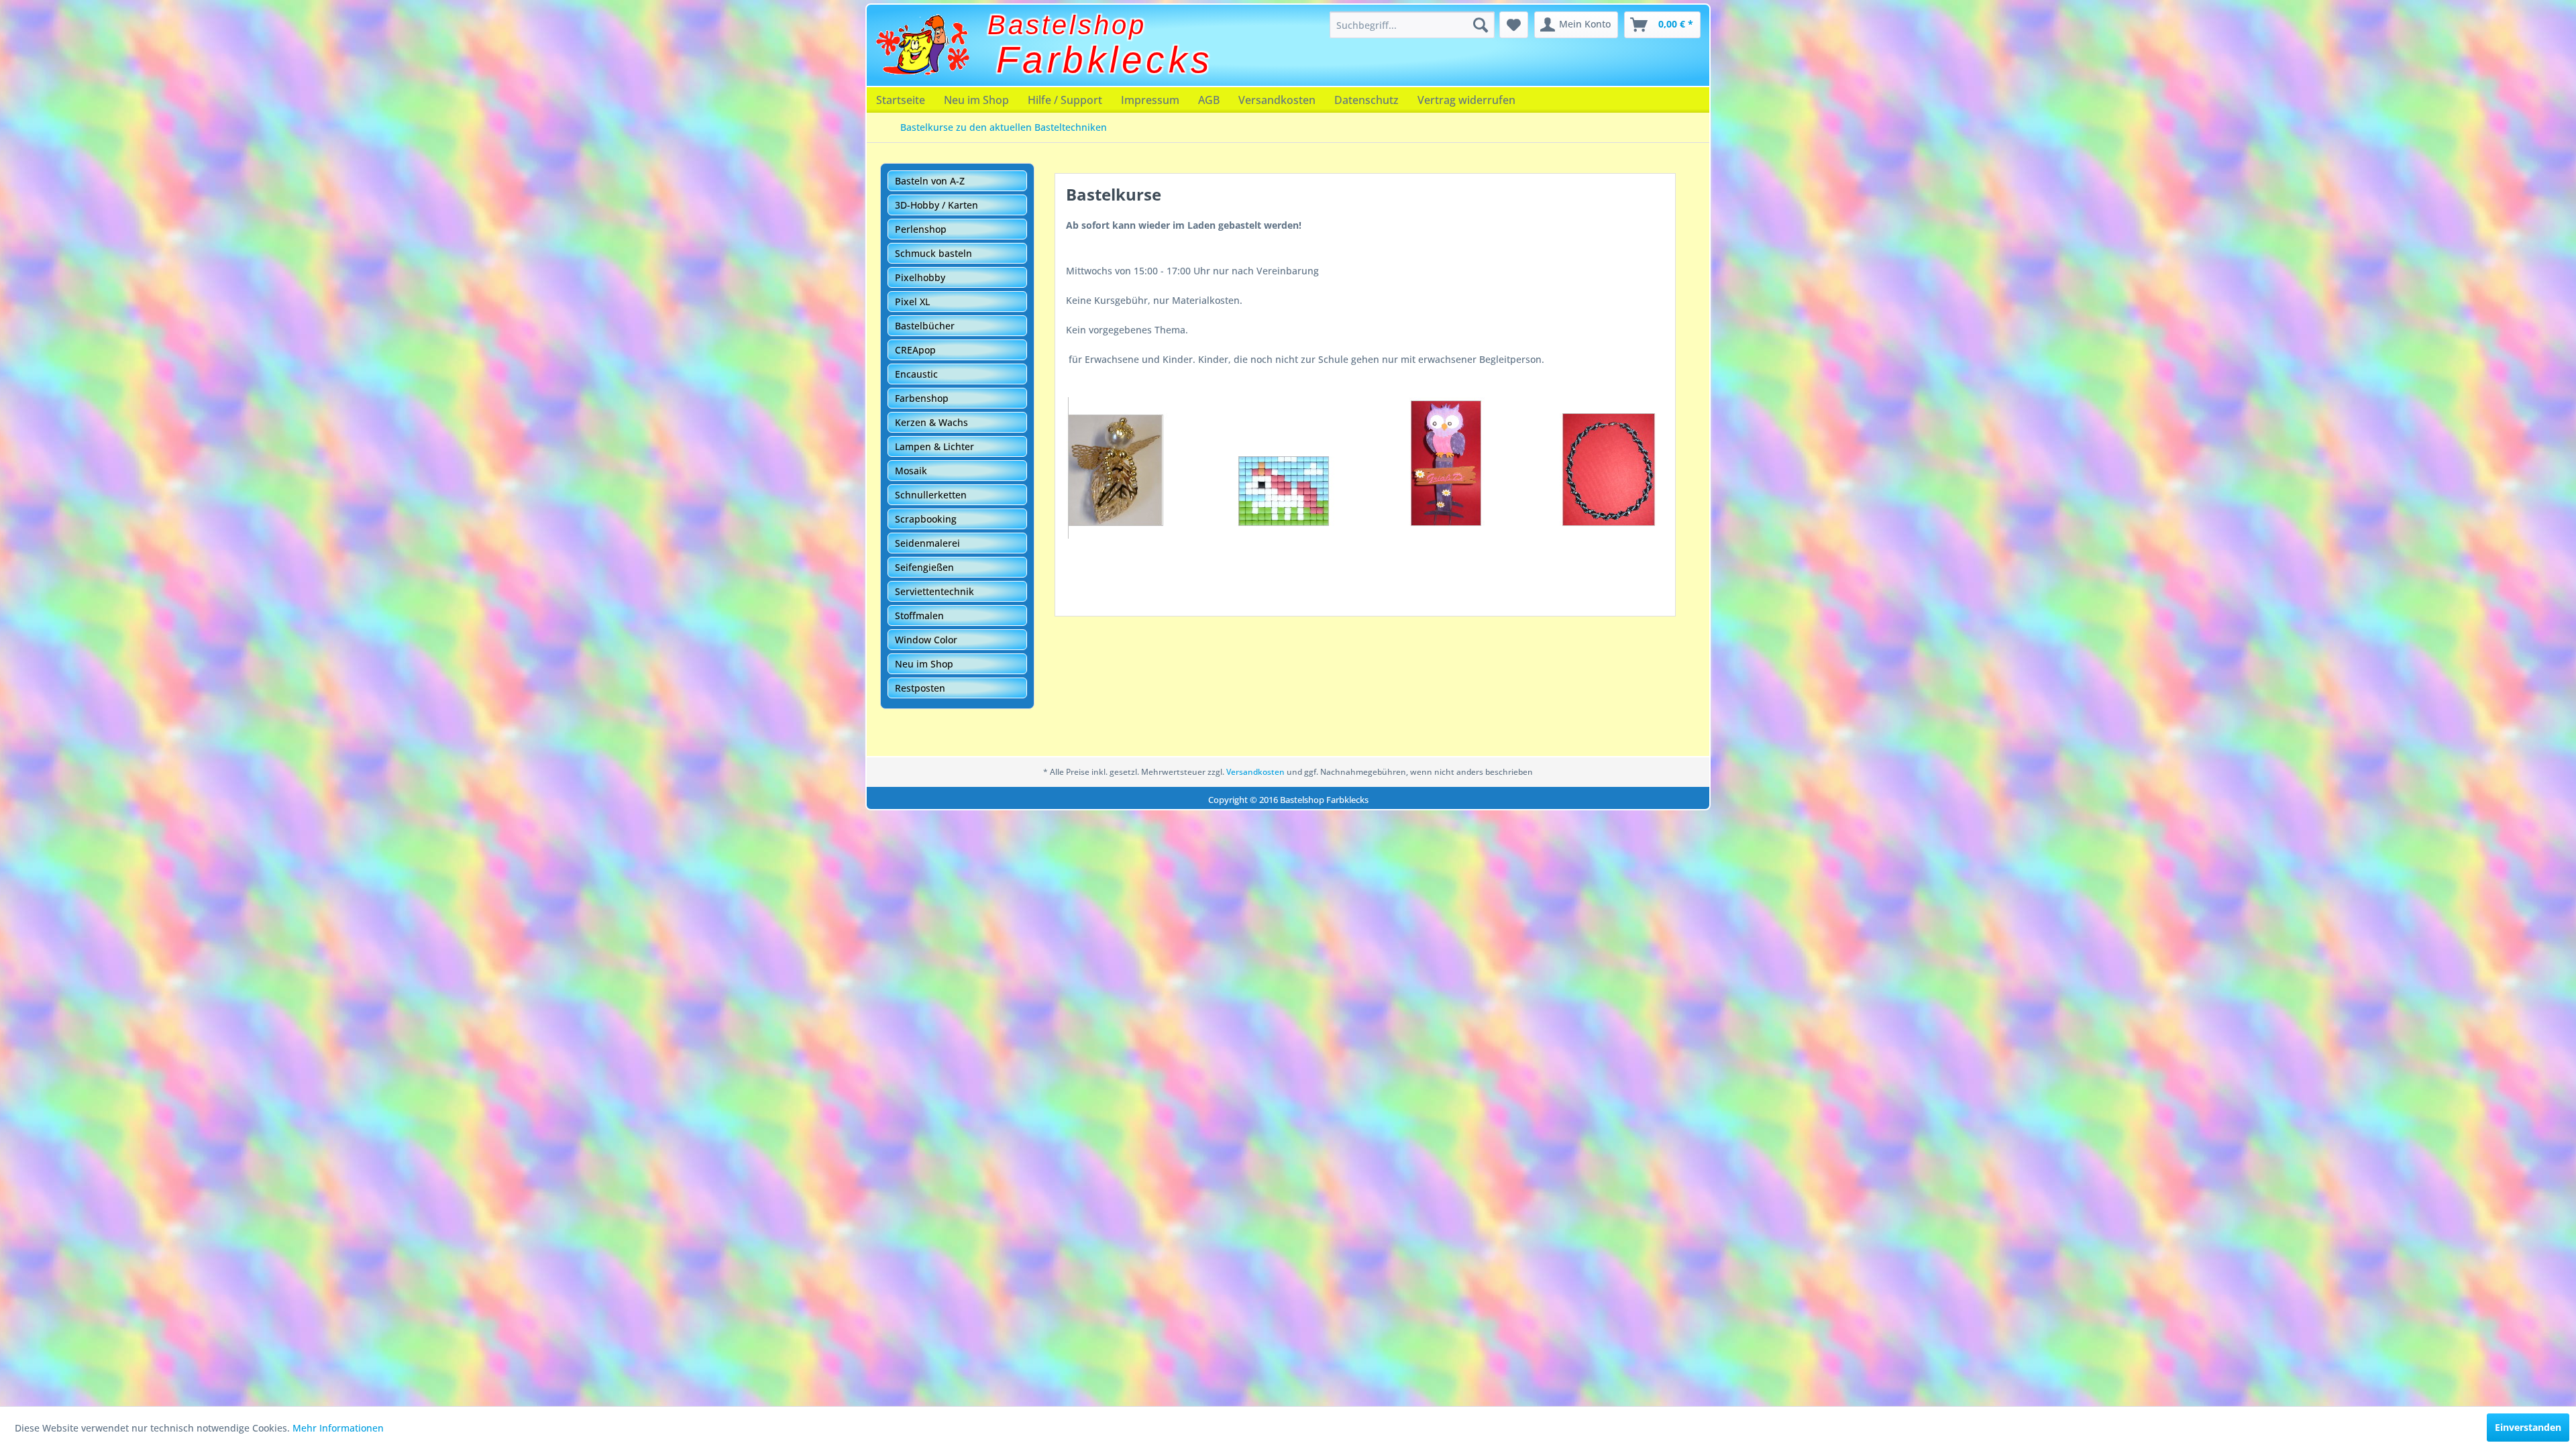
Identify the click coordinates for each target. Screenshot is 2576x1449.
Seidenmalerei (927, 543)
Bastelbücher (925, 326)
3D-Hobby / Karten (936, 205)
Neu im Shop (976, 100)
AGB (1209, 100)
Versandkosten (1277, 100)
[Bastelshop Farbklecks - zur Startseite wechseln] (922, 45)
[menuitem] (1412, 25)
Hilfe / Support (1065, 100)
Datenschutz (1366, 100)
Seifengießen (924, 567)
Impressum (1150, 100)
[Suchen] (1481, 25)
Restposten (920, 688)
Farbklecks (1105, 60)
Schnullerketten (931, 495)
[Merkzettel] (1514, 25)
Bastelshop (1067, 25)
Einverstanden (2528, 1427)
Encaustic (916, 374)
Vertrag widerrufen (1466, 100)
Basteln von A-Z (930, 181)
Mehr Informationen (338, 1428)
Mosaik (911, 471)
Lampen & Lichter (934, 446)
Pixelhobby (920, 277)
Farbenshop (922, 398)
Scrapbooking (926, 519)
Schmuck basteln (933, 253)
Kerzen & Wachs (931, 422)
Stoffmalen (919, 615)
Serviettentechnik (934, 591)
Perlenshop (921, 229)
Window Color (926, 640)
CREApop (915, 350)
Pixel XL (912, 302)
